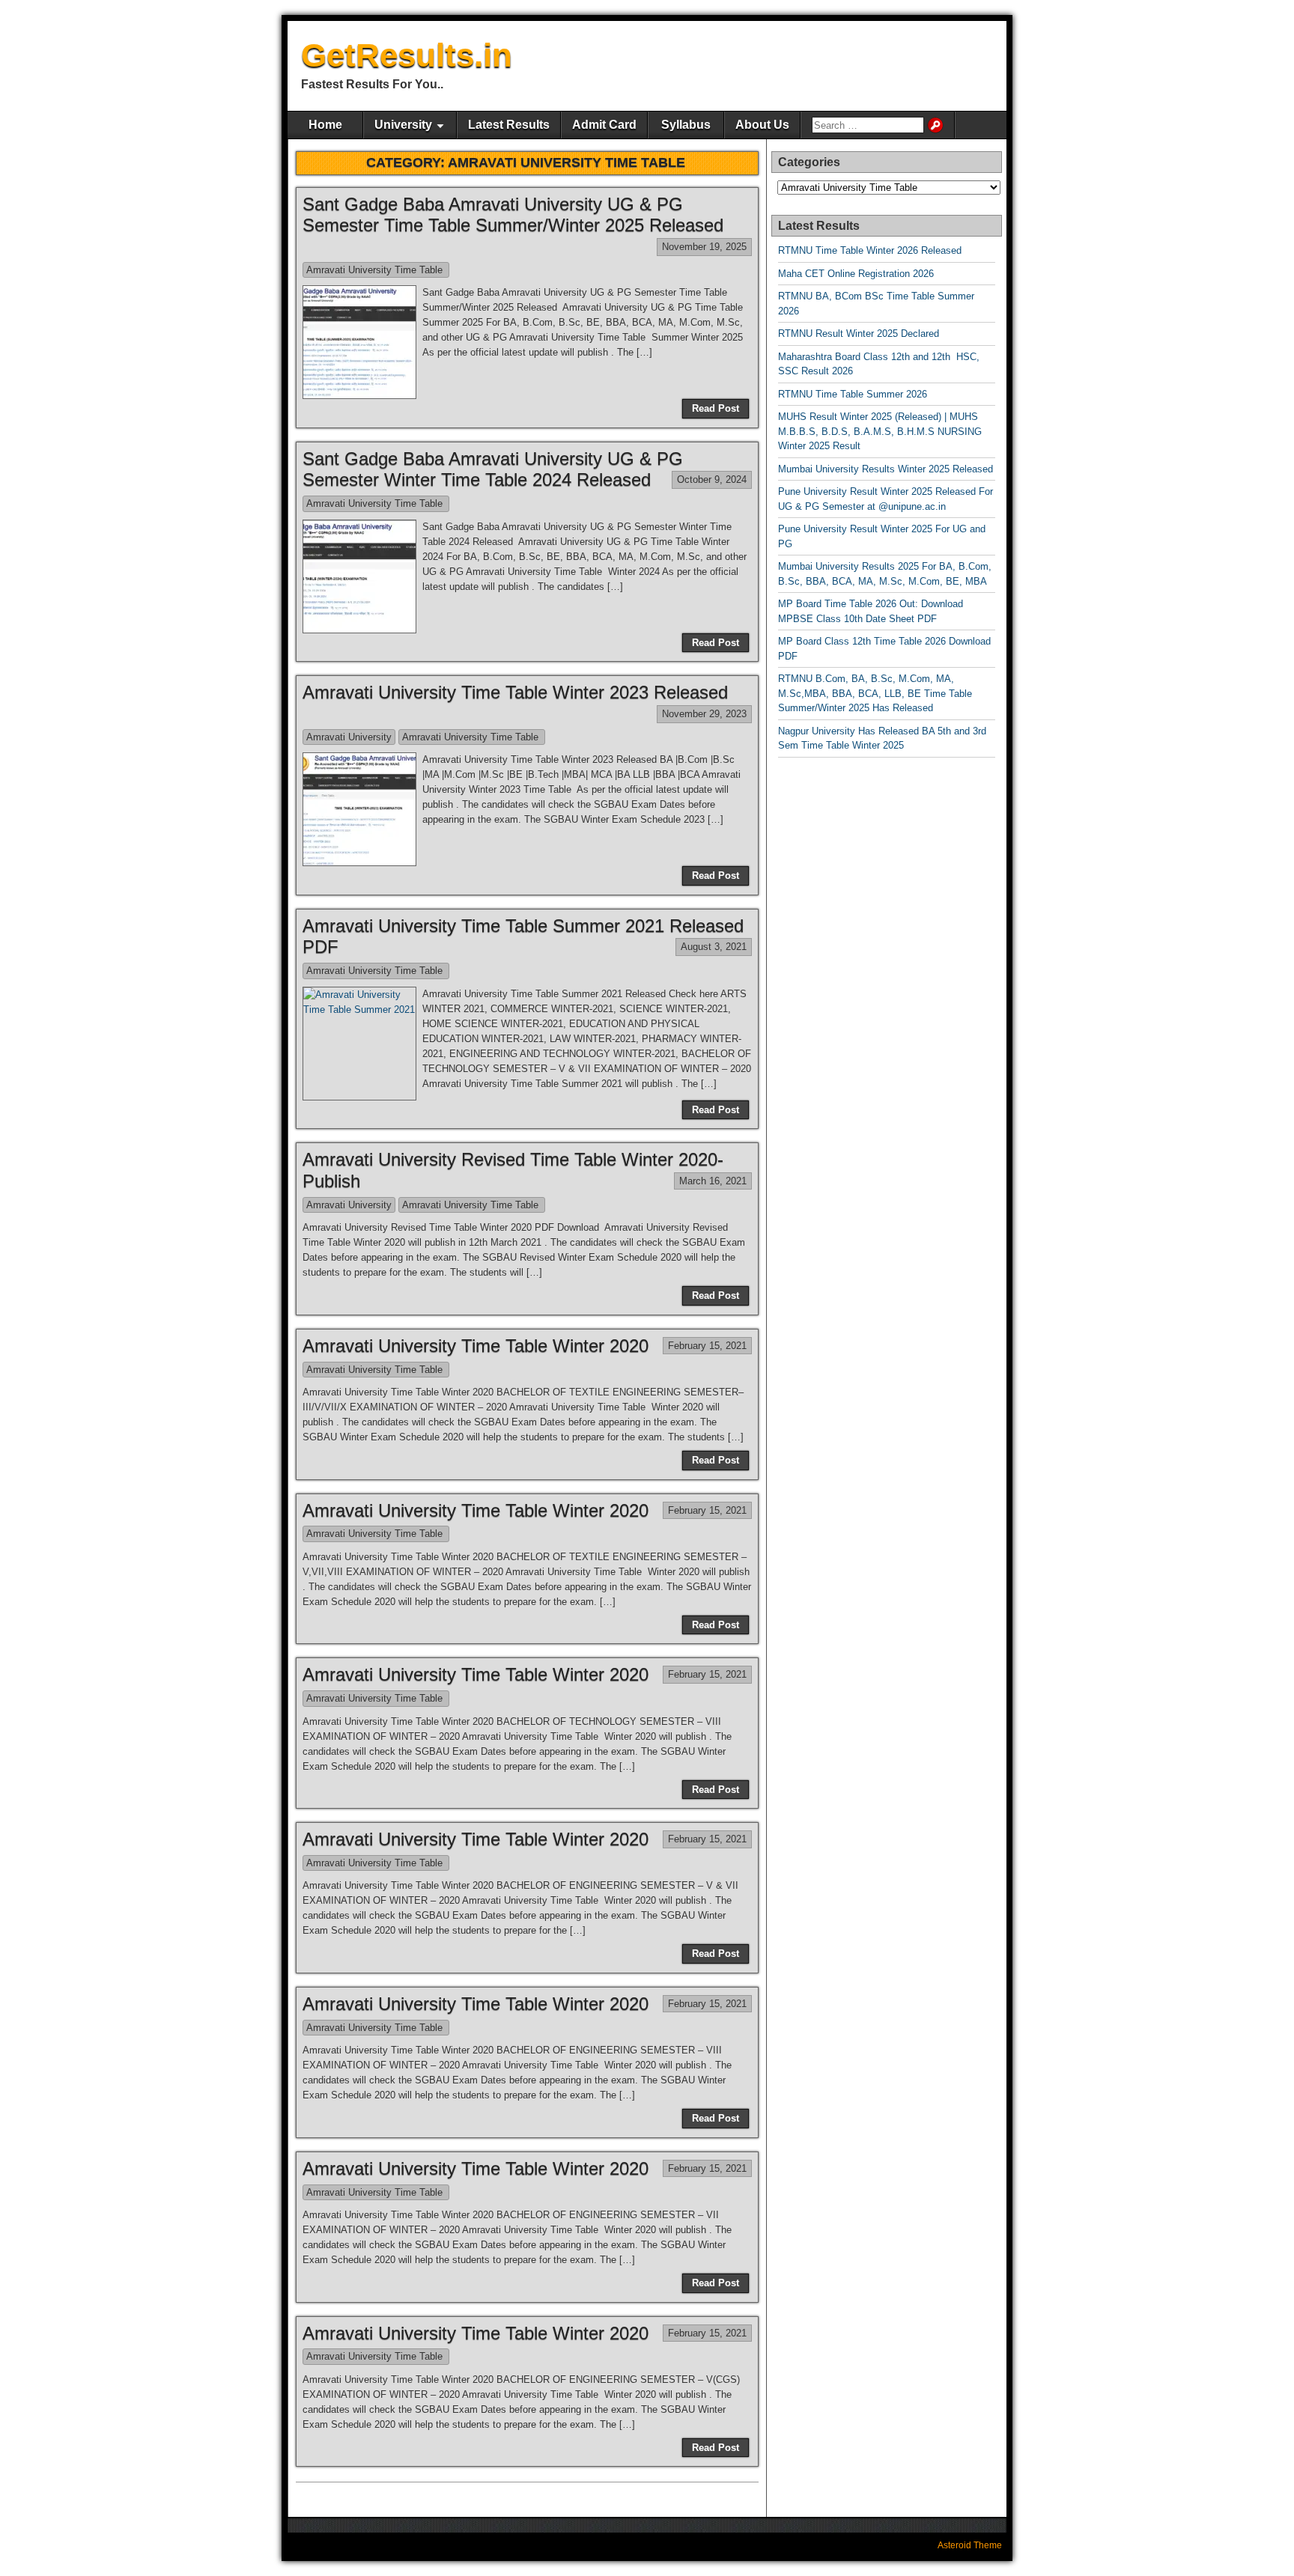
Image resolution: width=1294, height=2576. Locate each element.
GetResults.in (407, 55)
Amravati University (349, 737)
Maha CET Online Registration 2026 (856, 274)
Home (325, 125)
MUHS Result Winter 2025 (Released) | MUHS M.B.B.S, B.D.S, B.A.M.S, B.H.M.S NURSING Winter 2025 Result (880, 431)
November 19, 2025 (704, 247)
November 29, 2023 (704, 714)
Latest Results (509, 125)
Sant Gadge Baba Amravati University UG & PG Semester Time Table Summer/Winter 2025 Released (516, 215)
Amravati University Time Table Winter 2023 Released (515, 692)
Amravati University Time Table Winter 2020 (476, 1346)
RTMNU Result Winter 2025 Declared (859, 334)
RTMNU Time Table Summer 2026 (853, 394)
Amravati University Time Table (376, 270)
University (403, 125)
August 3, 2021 (714, 947)
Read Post (716, 408)
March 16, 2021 (713, 1181)
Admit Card (604, 125)
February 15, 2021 (707, 1346)
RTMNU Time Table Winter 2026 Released (870, 250)
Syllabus (686, 125)
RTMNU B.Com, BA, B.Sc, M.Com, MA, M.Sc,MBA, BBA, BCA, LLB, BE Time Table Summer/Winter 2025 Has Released (875, 693)
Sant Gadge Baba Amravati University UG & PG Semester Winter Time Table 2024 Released (493, 469)
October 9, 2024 (712, 479)
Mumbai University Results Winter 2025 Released (886, 469)
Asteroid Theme (970, 2545)
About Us (762, 125)
